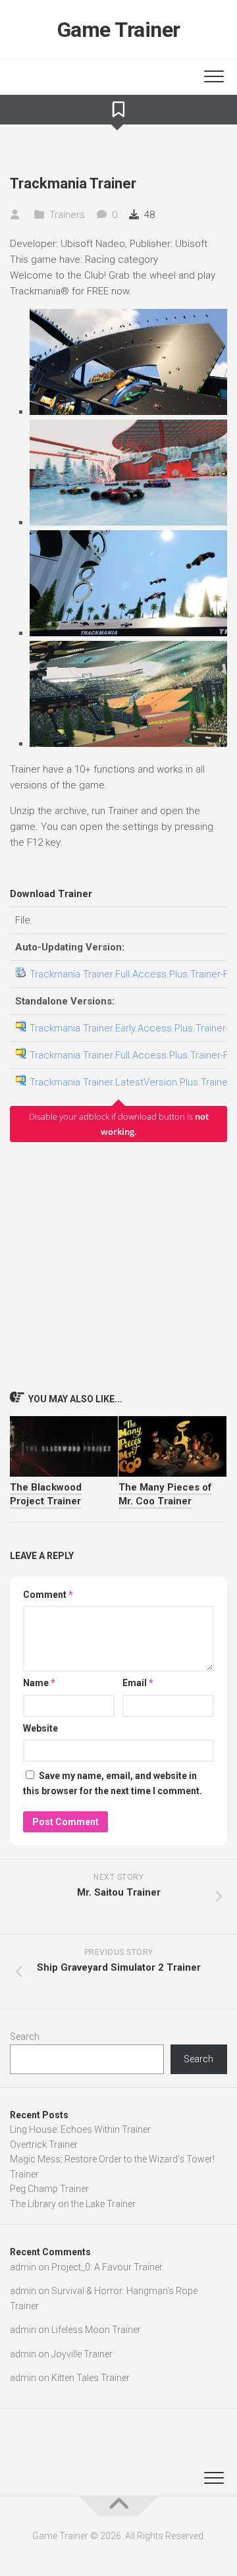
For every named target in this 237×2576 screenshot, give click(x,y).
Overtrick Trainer (44, 2145)
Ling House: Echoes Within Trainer (80, 2129)
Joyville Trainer (82, 2354)
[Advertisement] (118, 1266)
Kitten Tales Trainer (91, 2378)
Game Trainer (119, 30)
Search (25, 2037)
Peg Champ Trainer (49, 2189)
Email (138, 1683)
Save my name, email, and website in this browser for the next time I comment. (113, 1783)
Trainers (67, 215)
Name (39, 1683)
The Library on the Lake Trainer (73, 2204)
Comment (48, 1595)
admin (23, 2267)
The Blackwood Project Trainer (46, 1494)
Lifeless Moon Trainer (96, 2330)
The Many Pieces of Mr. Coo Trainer (165, 1494)
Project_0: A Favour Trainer (107, 2267)
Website (40, 1728)
